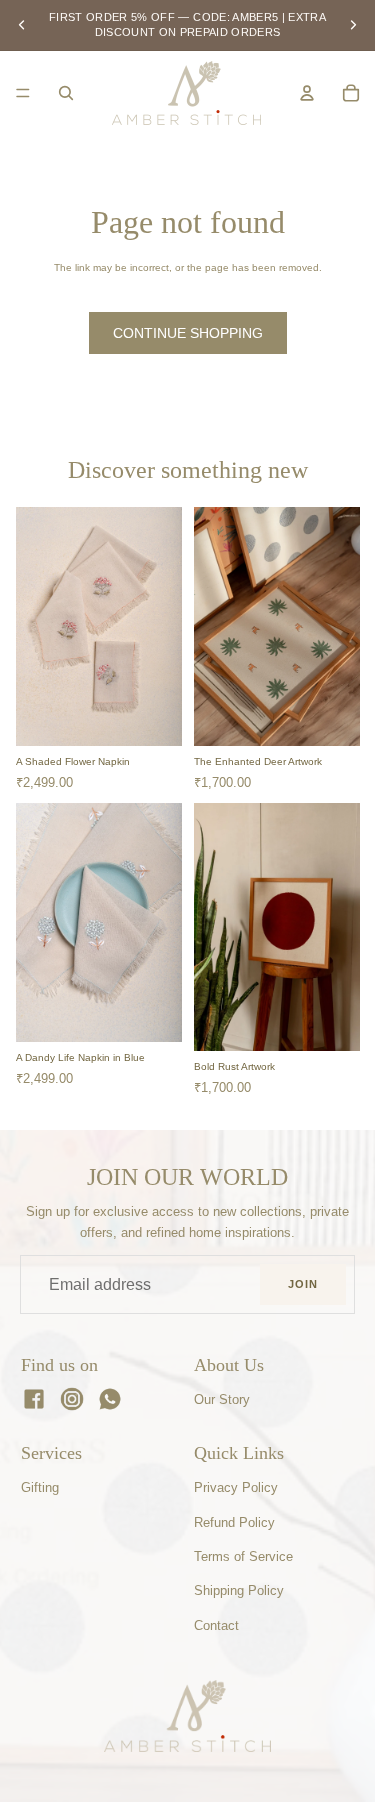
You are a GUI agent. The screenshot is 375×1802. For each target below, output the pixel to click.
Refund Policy (234, 1522)
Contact (216, 1625)
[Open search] (66, 93)
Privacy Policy (236, 1487)
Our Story (222, 1399)
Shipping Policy (239, 1590)
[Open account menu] (307, 93)
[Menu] (23, 93)
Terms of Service (243, 1556)
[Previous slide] (22, 25)
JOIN (303, 1284)
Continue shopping (188, 333)
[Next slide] (353, 25)
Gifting (40, 1487)
